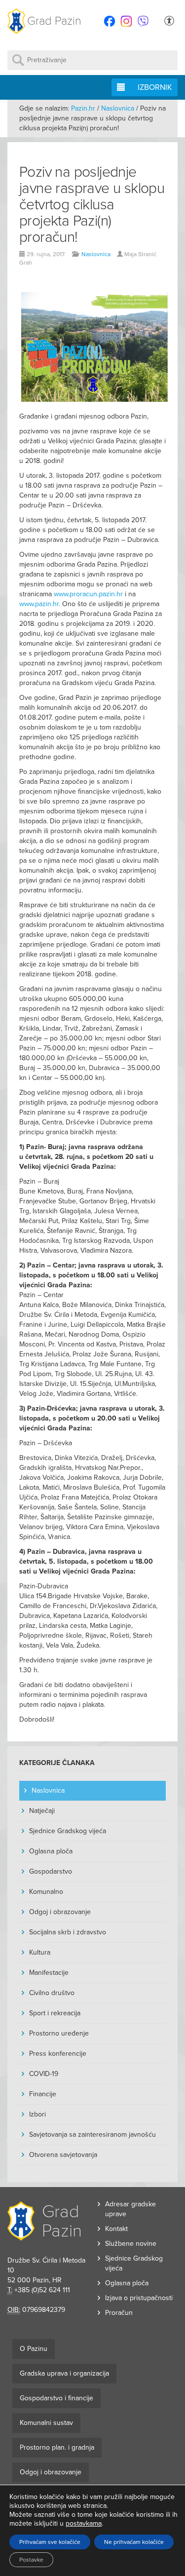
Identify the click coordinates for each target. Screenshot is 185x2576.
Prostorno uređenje (59, 2033)
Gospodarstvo (51, 1871)
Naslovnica (118, 108)
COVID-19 (44, 2074)
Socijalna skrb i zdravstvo (68, 1932)
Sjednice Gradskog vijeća (68, 1831)
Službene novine (131, 2244)
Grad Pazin (54, 21)
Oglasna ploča (51, 1851)
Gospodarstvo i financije (56, 2398)
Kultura (40, 1952)
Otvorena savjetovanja (63, 2155)
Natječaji (42, 1811)
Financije (43, 2094)
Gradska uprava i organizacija (64, 2373)
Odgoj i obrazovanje (60, 1912)
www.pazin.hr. (40, 604)
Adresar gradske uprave (130, 2209)
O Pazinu (34, 2349)
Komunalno (46, 1892)
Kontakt (116, 2229)
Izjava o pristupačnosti (139, 2298)
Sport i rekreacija (55, 2013)
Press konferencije (58, 2054)
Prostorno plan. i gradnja (57, 2447)
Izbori (37, 2114)
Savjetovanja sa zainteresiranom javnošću (92, 2134)
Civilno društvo (52, 1993)
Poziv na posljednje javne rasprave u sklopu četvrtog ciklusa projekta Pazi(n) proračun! (92, 205)
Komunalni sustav (46, 2423)
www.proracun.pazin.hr (88, 594)
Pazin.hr (83, 108)
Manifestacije (49, 1973)
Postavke (31, 2560)
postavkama (84, 2523)
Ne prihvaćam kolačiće (134, 2542)
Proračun (119, 2313)
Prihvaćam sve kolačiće (50, 2542)
